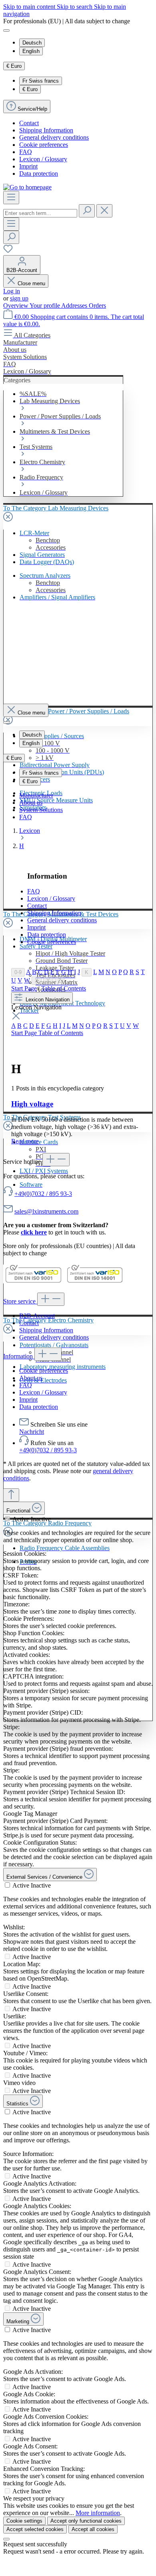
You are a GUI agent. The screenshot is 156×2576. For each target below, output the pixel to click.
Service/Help (32, 109)
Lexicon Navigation (47, 1000)
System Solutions (41, 810)
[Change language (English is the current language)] (6, 30)
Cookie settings (24, 2521)
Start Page (24, 988)
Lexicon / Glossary (43, 159)
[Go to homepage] (27, 187)
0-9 (18, 972)
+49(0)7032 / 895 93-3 (43, 1194)
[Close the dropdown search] (104, 211)
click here (34, 1232)
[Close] (6, 2539)
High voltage (32, 1104)
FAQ (26, 152)
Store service (20, 1301)
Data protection (39, 174)
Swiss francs (41, 81)
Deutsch (32, 43)
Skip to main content (30, 7)
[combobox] (40, 213)
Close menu (31, 283)
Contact (29, 123)
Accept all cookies (93, 2529)
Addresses (75, 306)
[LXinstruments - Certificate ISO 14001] (95, 1282)
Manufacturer (36, 795)
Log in (12, 291)
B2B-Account (37, 1316)
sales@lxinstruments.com (46, 1211)
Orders (97, 306)
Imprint (28, 166)
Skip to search (75, 7)
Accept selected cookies (35, 2529)
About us (31, 803)
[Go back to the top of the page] (11, 1495)
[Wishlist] (8, 251)
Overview (16, 306)
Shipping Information (46, 130)
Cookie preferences (44, 145)
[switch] (7, 1519)
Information (19, 1356)
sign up (19, 298)
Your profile (45, 306)
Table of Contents (64, 988)
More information (98, 2513)
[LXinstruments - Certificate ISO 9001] (33, 1282)
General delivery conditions (54, 137)
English (31, 51)
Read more (25, 1141)
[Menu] (11, 198)
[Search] (87, 211)
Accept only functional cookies (86, 2521)
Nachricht (32, 1432)
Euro (30, 89)
